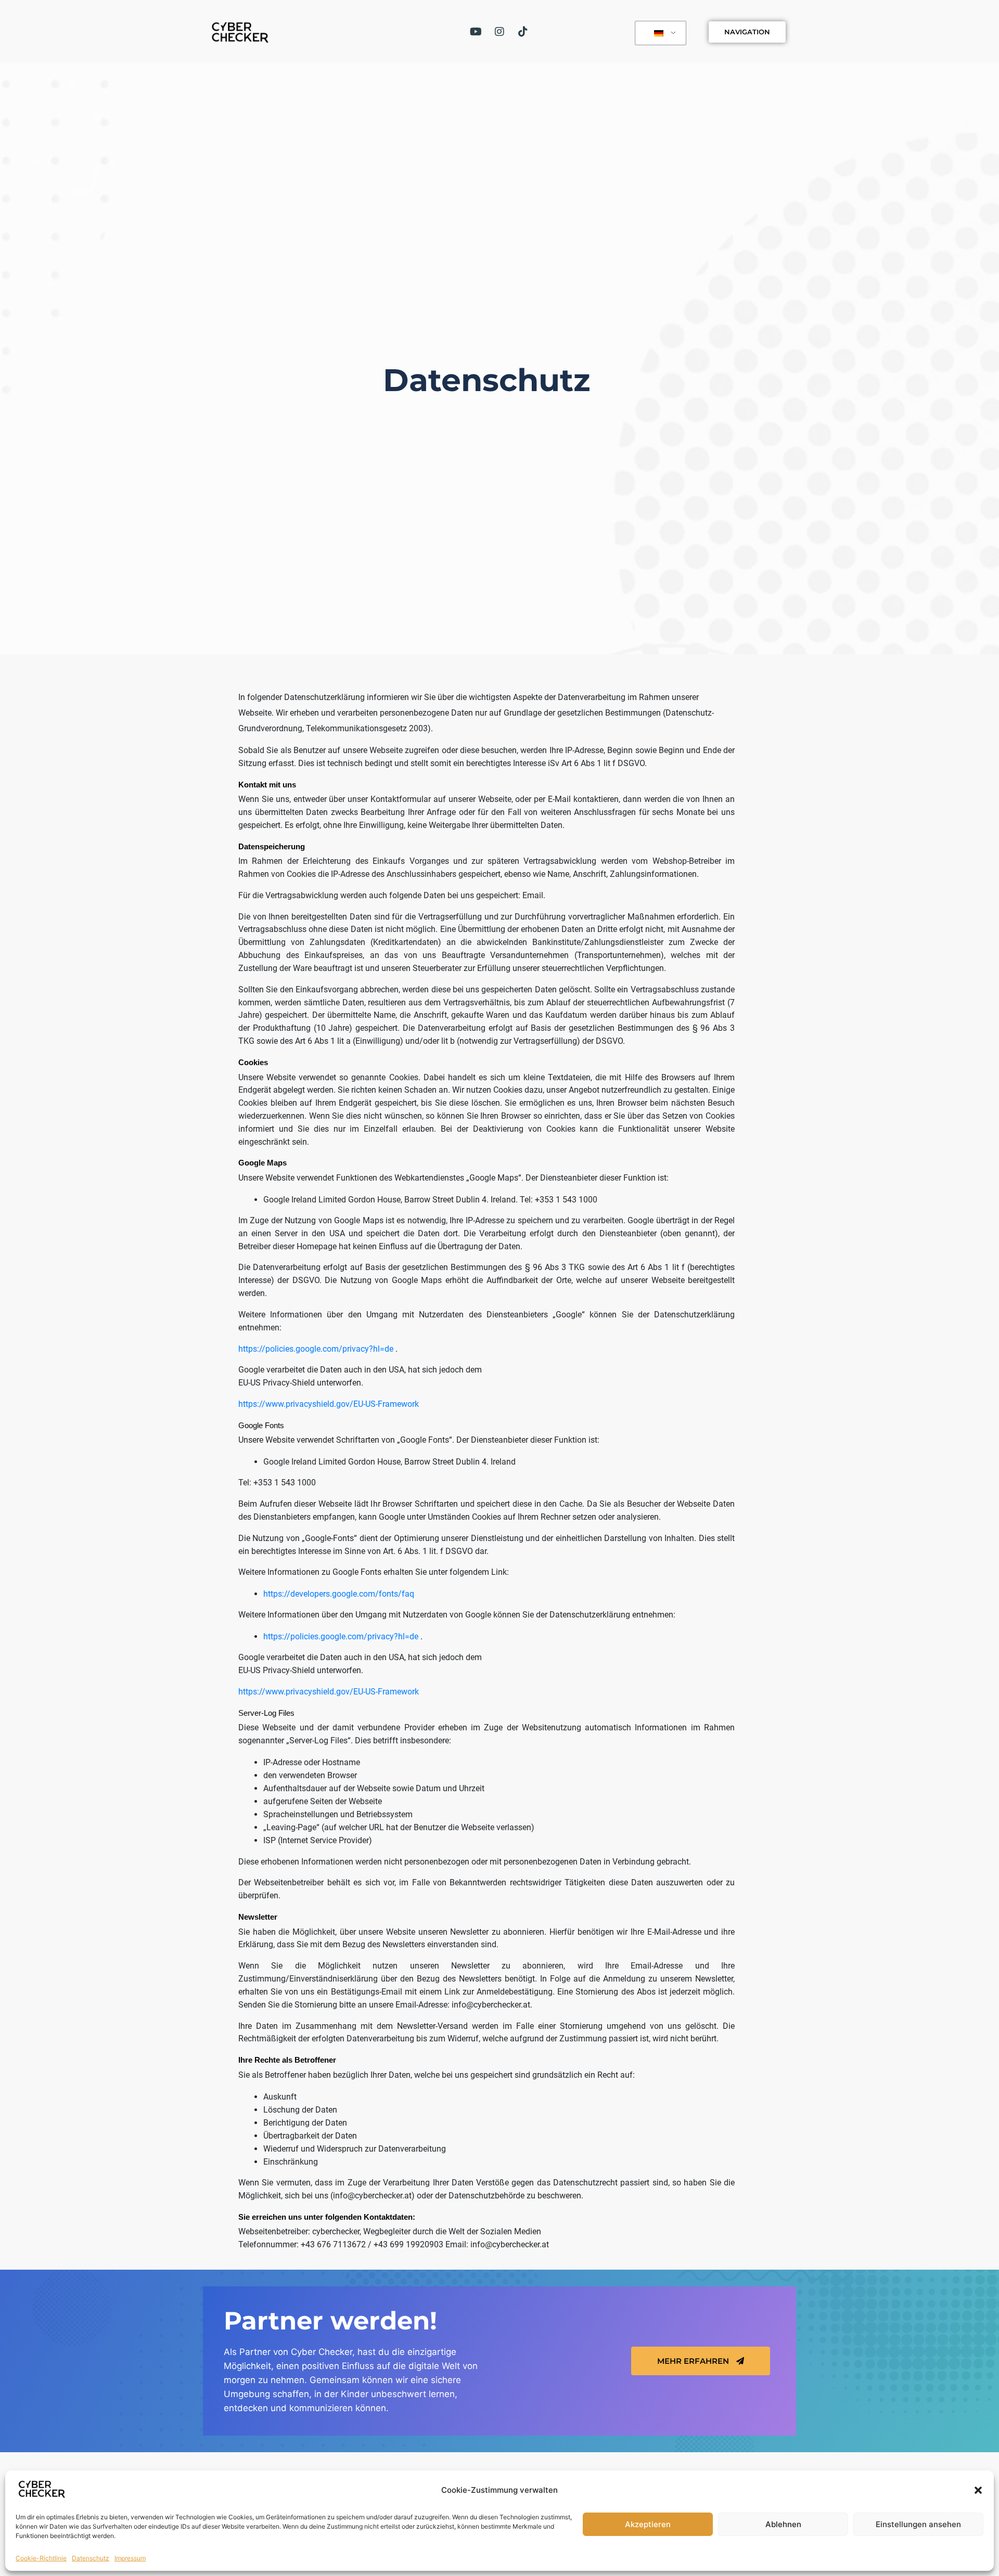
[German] (659, 33)
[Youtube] (476, 32)
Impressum (130, 2558)
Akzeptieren (648, 2524)
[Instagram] (499, 32)
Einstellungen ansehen (918, 2524)
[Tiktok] (523, 32)
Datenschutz (91, 2558)
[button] (978, 2490)
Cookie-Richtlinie (41, 2558)
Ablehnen (783, 2524)
